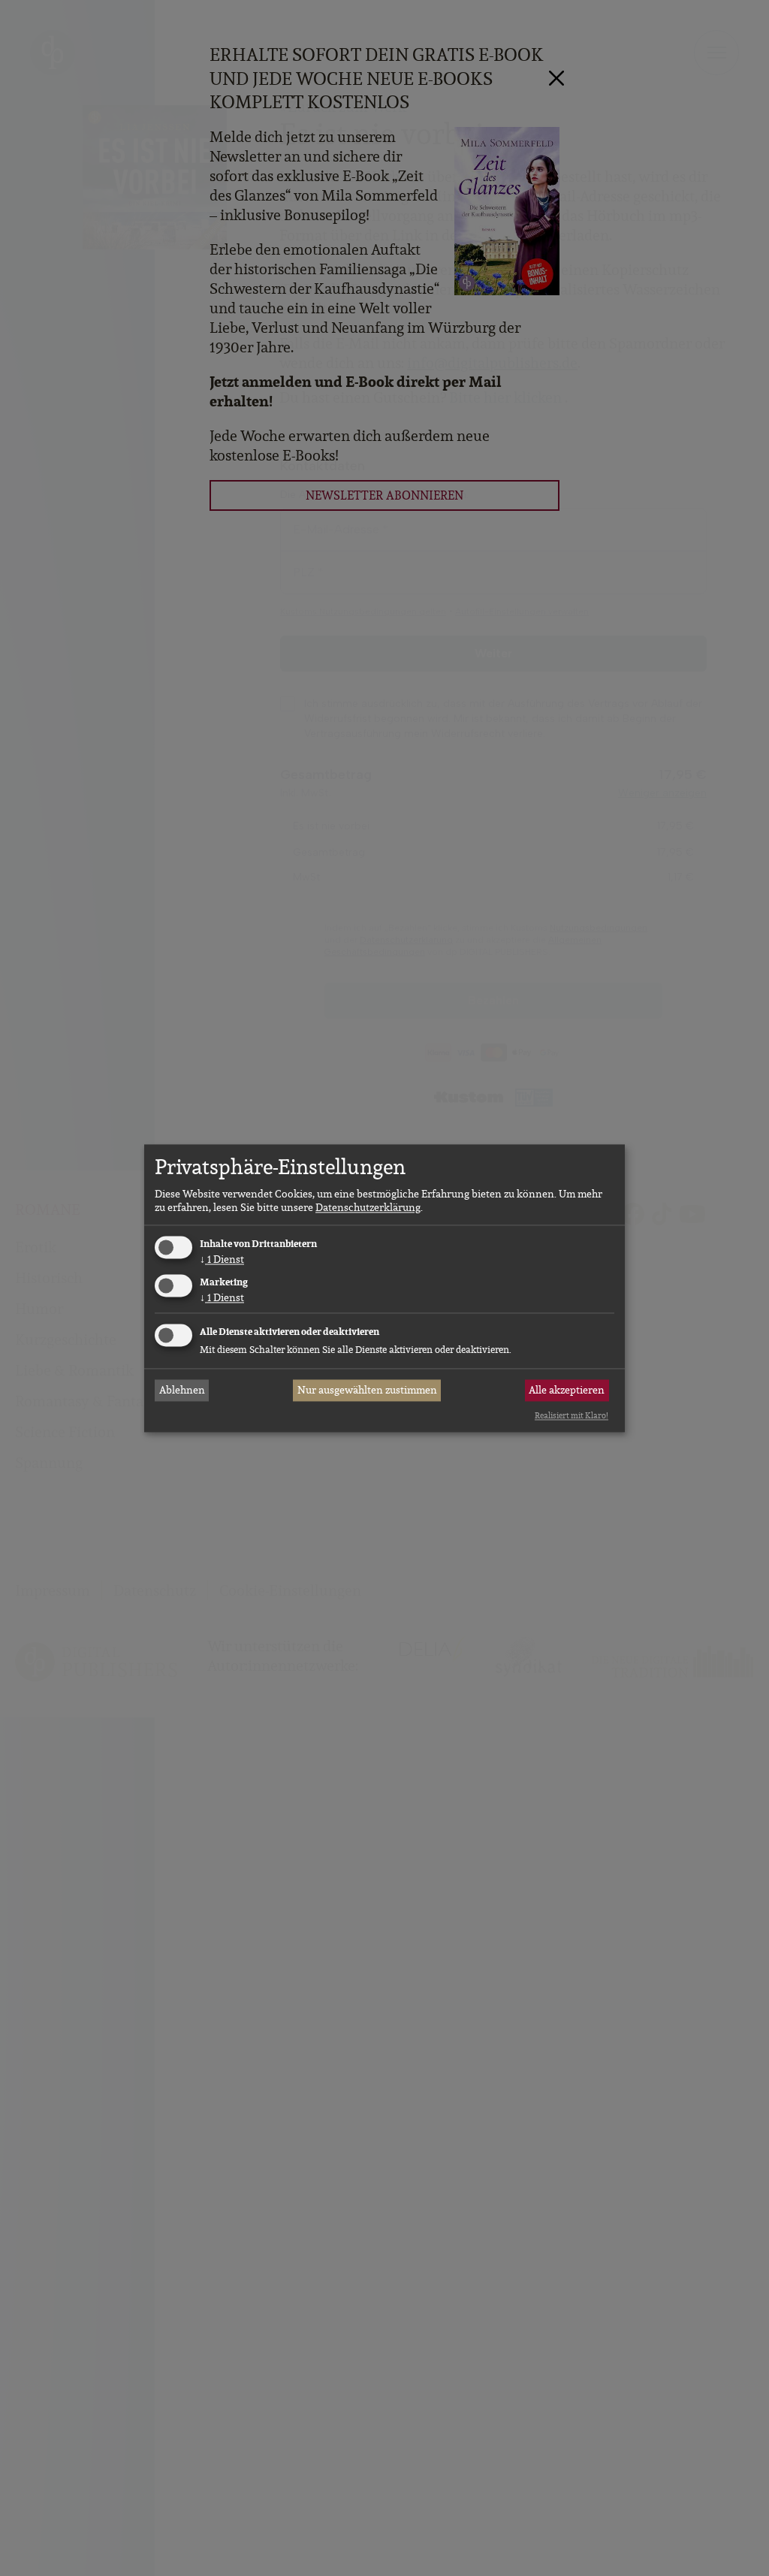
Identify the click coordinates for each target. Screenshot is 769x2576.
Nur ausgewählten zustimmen (367, 1391)
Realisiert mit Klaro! (571, 1416)
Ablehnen (182, 1391)
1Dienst (222, 1260)
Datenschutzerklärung (368, 1208)
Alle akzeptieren (567, 1391)
